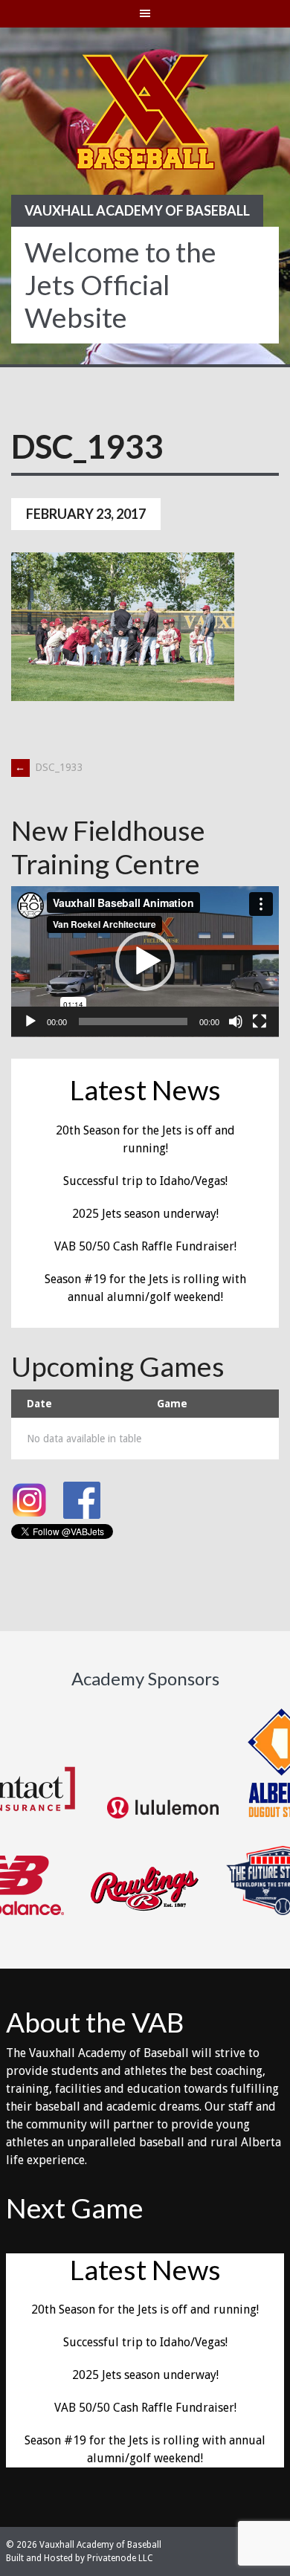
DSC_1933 (49, 767)
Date (39, 1404)
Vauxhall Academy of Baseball (137, 210)
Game (172, 1404)
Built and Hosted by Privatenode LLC (80, 2558)
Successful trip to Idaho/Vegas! (145, 1181)
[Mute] (236, 1021)
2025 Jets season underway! (145, 1214)
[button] (145, 961)
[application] (145, 962)
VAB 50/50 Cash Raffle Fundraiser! (145, 1246)
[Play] (30, 1021)
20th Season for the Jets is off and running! (145, 2309)
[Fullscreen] (260, 1021)
